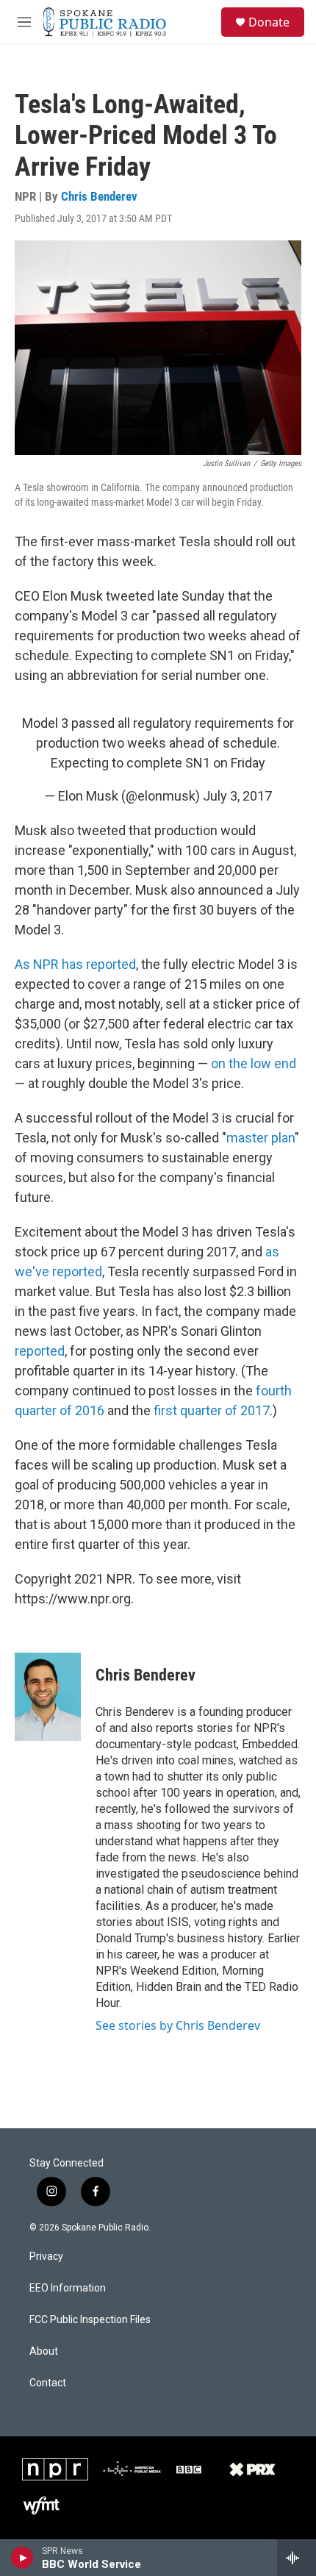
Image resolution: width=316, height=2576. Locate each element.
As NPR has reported (75, 964)
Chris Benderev (99, 196)
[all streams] (297, 2558)
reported (40, 1351)
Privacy (46, 2257)
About (44, 2351)
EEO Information (68, 2288)
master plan (261, 1138)
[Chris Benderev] (48, 1697)
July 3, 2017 (237, 796)
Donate (269, 22)
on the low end (254, 1063)
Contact (48, 2383)
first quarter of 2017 (212, 1410)
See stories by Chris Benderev (178, 2025)
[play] (22, 2558)
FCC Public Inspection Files (90, 2320)
